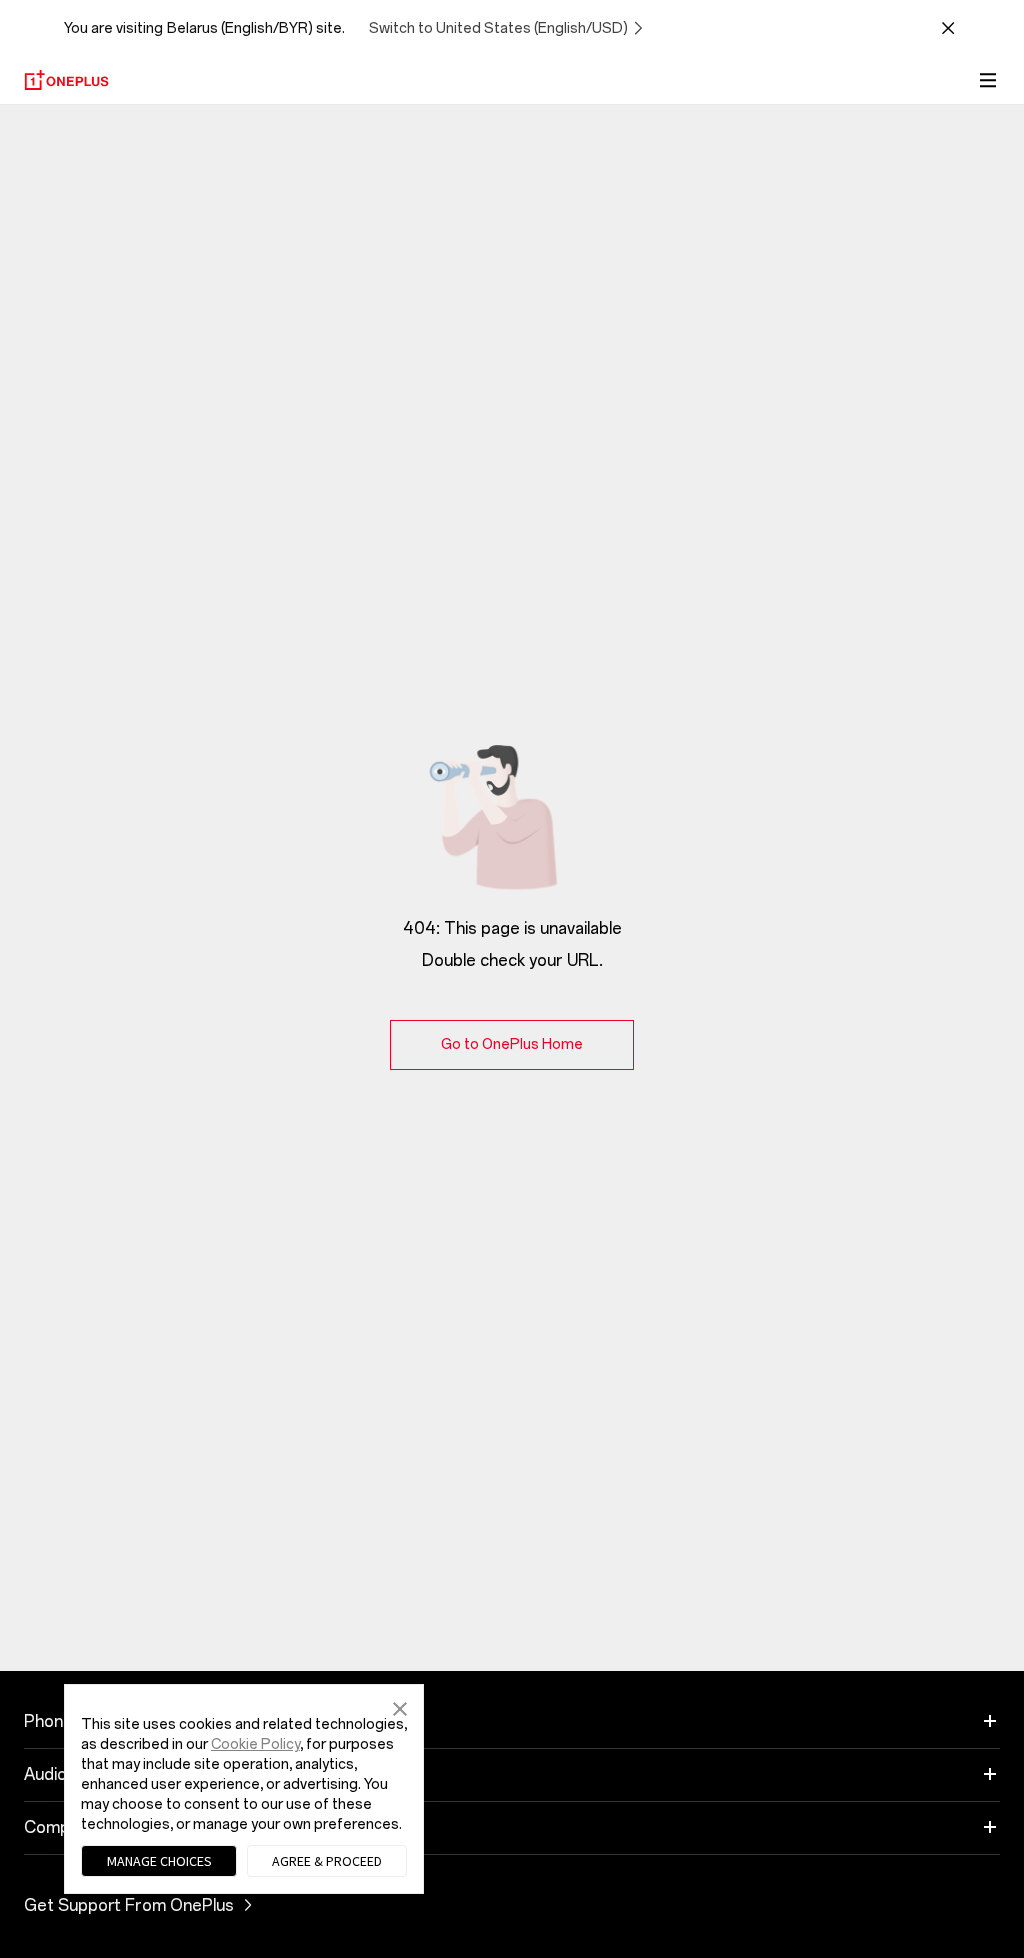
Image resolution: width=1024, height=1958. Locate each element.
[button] (400, 1707)
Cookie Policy (255, 1744)
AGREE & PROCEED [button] (327, 1861)
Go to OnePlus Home (512, 1044)
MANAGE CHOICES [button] (159, 1861)
